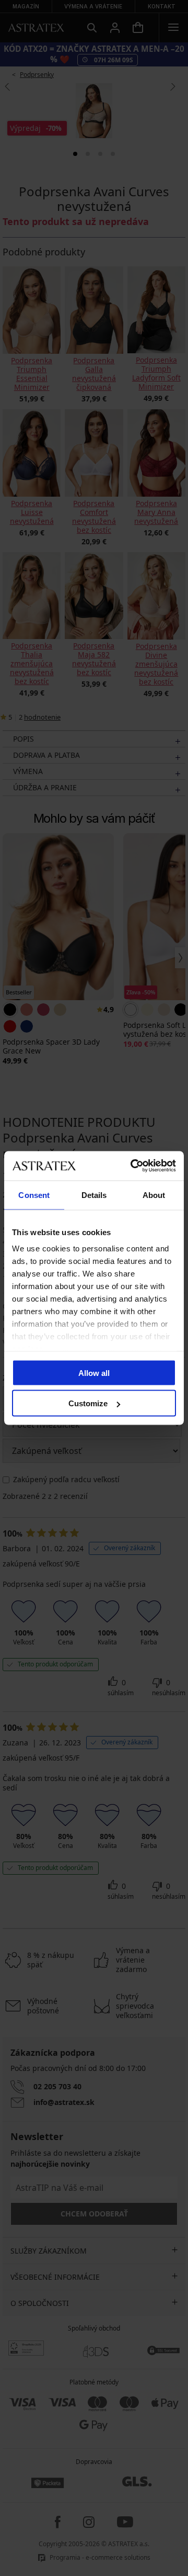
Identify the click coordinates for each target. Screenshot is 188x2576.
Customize (88, 1403)
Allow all (94, 1373)
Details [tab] (94, 1195)
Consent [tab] (34, 1195)
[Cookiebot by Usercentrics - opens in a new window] (133, 1166)
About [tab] (154, 1195)
